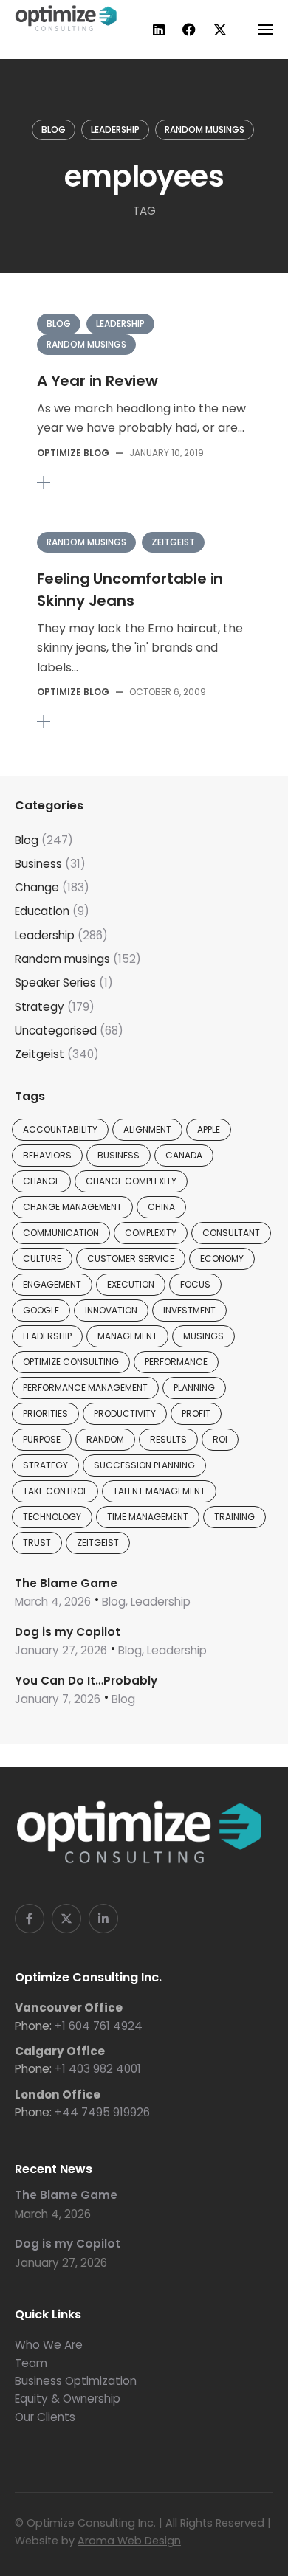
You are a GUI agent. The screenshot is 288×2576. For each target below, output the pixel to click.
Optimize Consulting (71, 1362)
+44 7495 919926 (102, 2112)
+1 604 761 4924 (99, 2026)
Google (41, 1310)
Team (31, 2363)
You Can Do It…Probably (86, 1681)
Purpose (42, 1439)
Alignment (147, 1129)
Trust (37, 1543)
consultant (231, 1233)
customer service (131, 1258)
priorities (45, 1413)
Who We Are (49, 2345)
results (168, 1439)
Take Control (55, 1491)
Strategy (40, 1007)
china (161, 1207)
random (105, 1439)
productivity (125, 1413)
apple (209, 1129)
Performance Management (85, 1388)
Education (42, 911)
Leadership (115, 130)
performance (176, 1362)
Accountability (60, 1129)
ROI (220, 1439)
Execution (131, 1284)
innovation (111, 1310)
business (119, 1155)
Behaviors (47, 1155)
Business (38, 864)
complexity (151, 1233)
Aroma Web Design (129, 2541)
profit (196, 1413)
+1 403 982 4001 (98, 2069)
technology (52, 1517)
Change (37, 887)
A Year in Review (97, 381)
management (127, 1336)
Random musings (205, 130)
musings (203, 1336)
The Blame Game (66, 1583)
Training (234, 1517)
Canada (184, 1155)
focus (195, 1284)
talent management (159, 1491)
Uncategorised (56, 1030)
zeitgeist (98, 1543)
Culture (42, 1258)
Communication (61, 1233)
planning (194, 1388)
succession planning (144, 1465)
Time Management (148, 1517)
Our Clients (45, 2417)
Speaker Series (55, 983)
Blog (54, 130)
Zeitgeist (173, 542)
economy (222, 1258)
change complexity (131, 1181)
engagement (52, 1284)
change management (72, 1207)
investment (189, 1310)
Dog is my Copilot (68, 1632)
